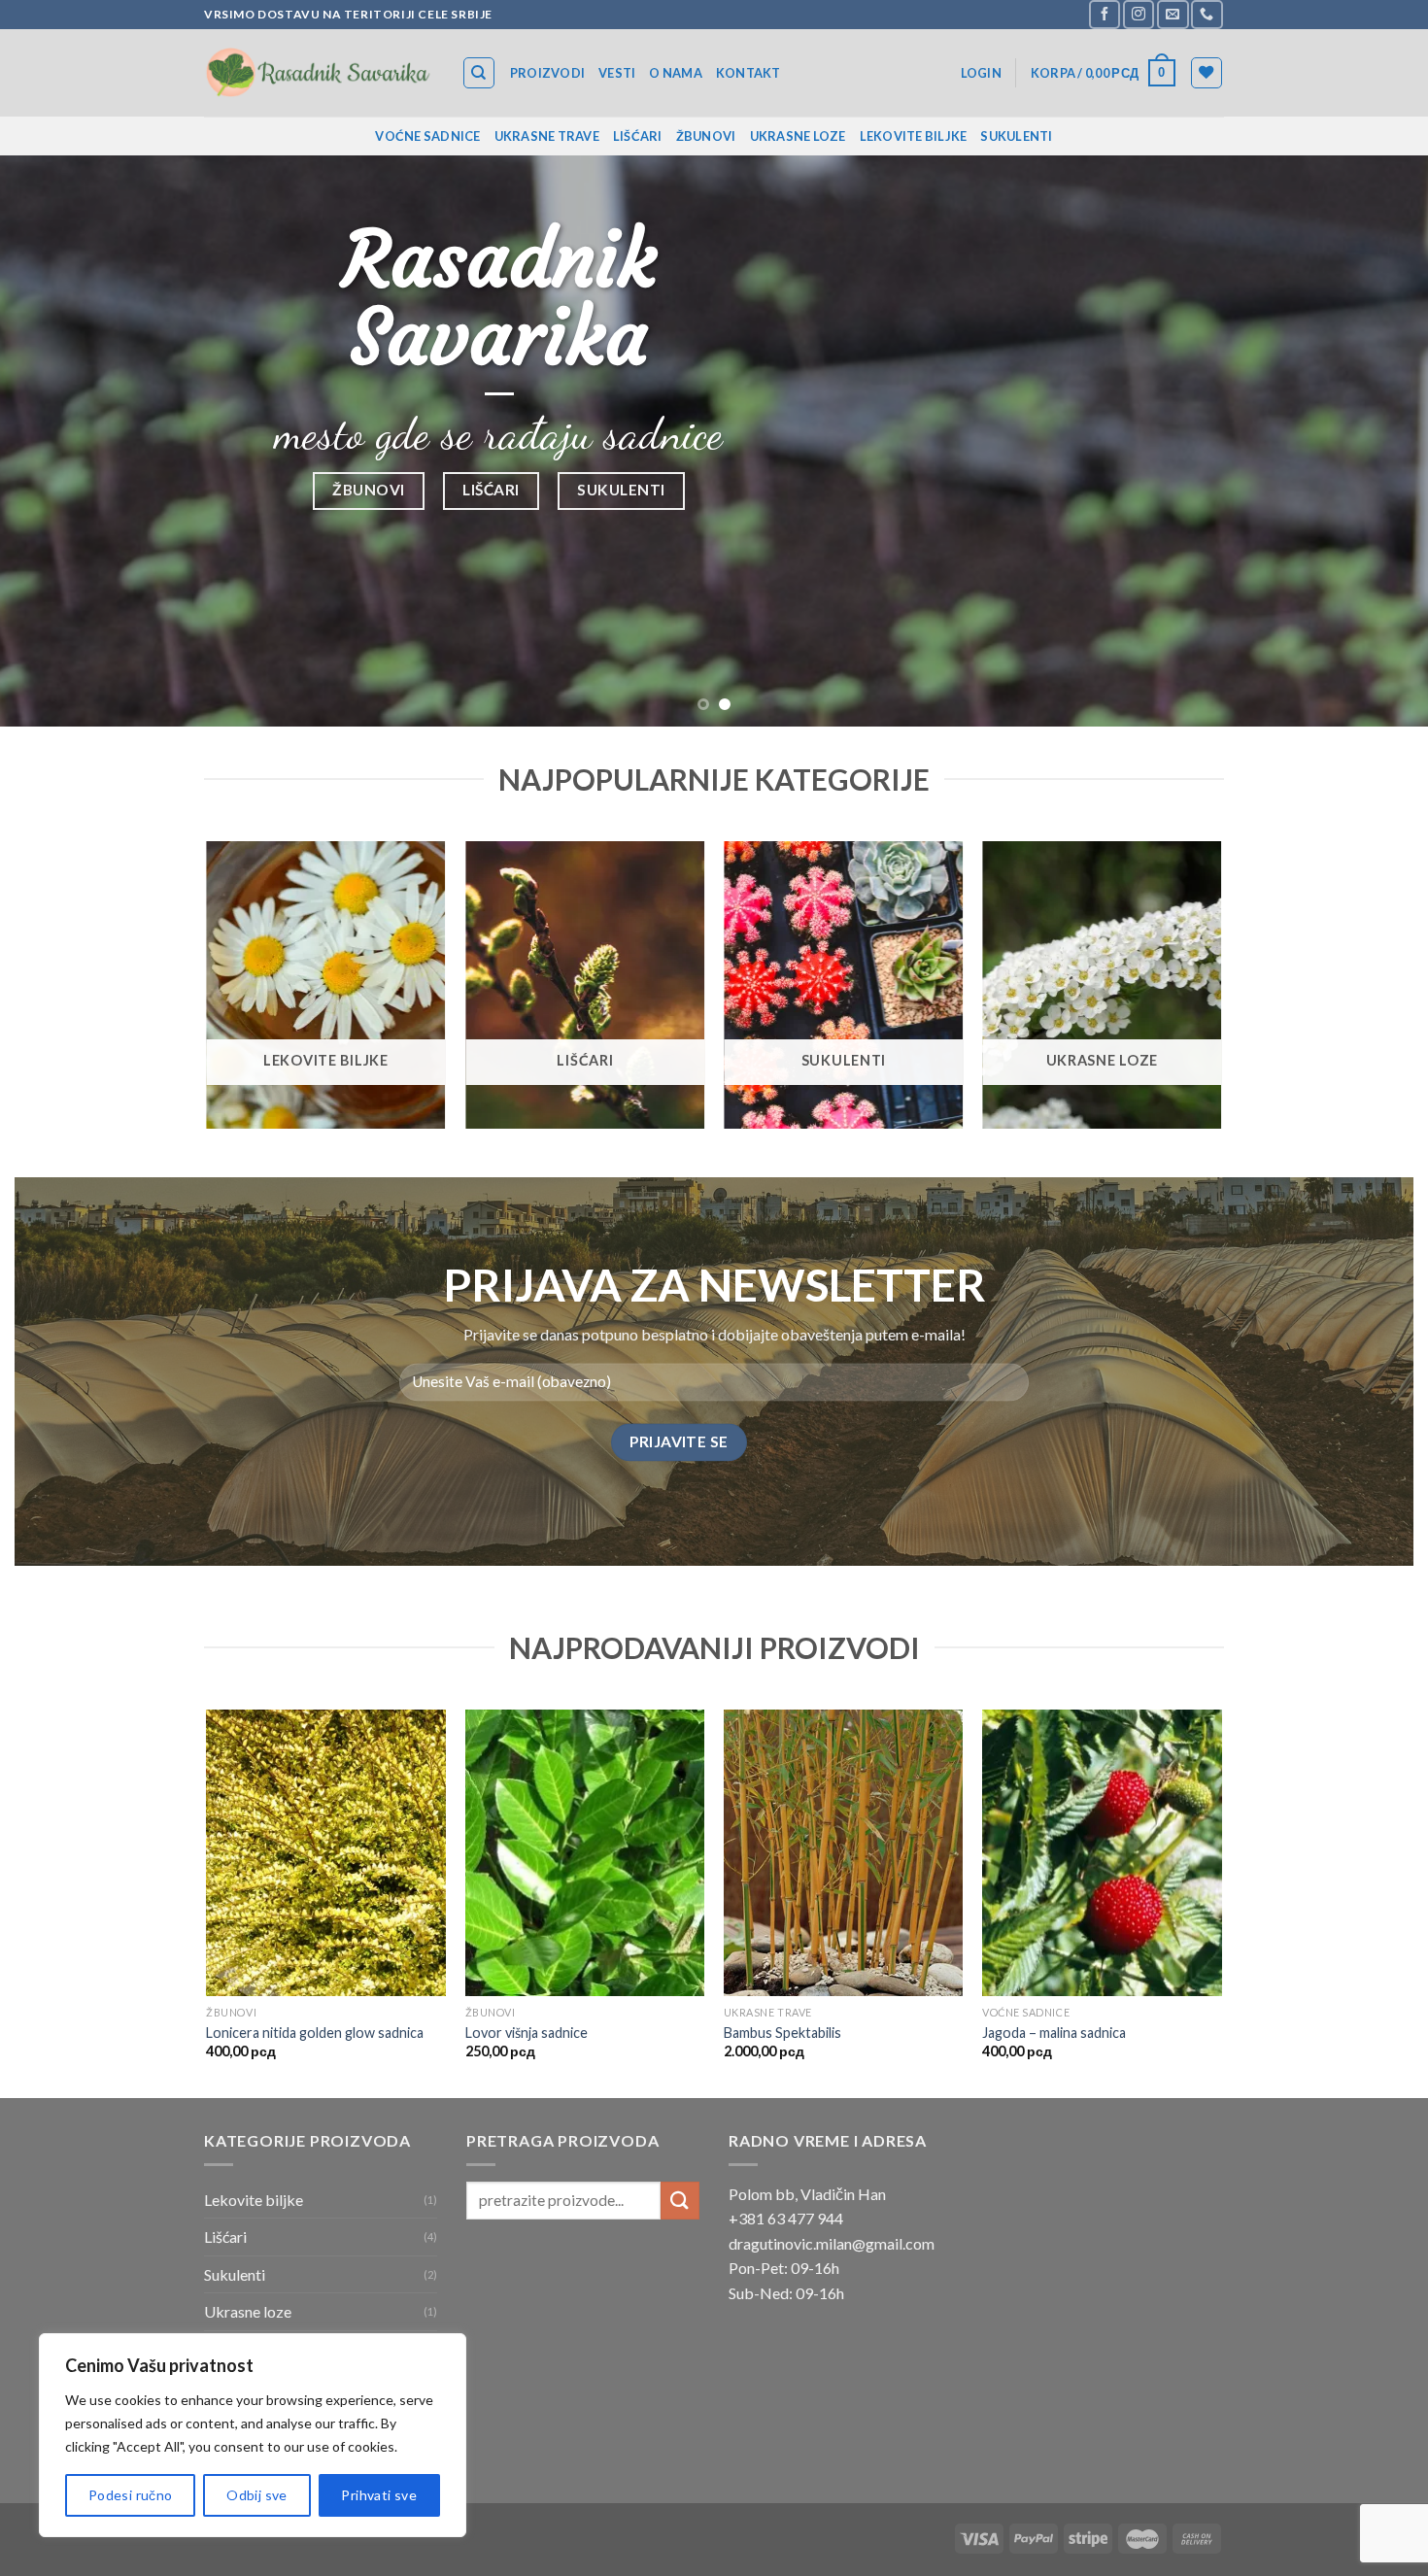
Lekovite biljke (914, 136)
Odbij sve (257, 2495)
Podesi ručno (131, 2495)
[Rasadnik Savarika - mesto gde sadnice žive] (318, 72)
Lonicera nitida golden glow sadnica (315, 2033)
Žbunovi (706, 136)
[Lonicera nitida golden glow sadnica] (326, 1853)
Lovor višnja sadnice (527, 2033)
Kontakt (748, 73)
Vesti (617, 73)
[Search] (479, 73)
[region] (253, 2435)
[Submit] (680, 2201)
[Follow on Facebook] (1105, 14)
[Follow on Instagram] (1139, 14)
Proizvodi (547, 73)
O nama (676, 73)
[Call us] (1207, 14)
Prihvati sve (379, 2495)
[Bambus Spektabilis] (844, 1853)
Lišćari (638, 136)
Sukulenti (1016, 136)
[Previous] (53, 442)
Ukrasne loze (798, 136)
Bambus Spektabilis (782, 2033)
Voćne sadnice (427, 136)
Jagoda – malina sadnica (1054, 2033)
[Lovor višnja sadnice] (585, 1853)
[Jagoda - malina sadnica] (1102, 1853)
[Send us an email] (1173, 14)
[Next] (1375, 442)
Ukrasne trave (547, 136)
